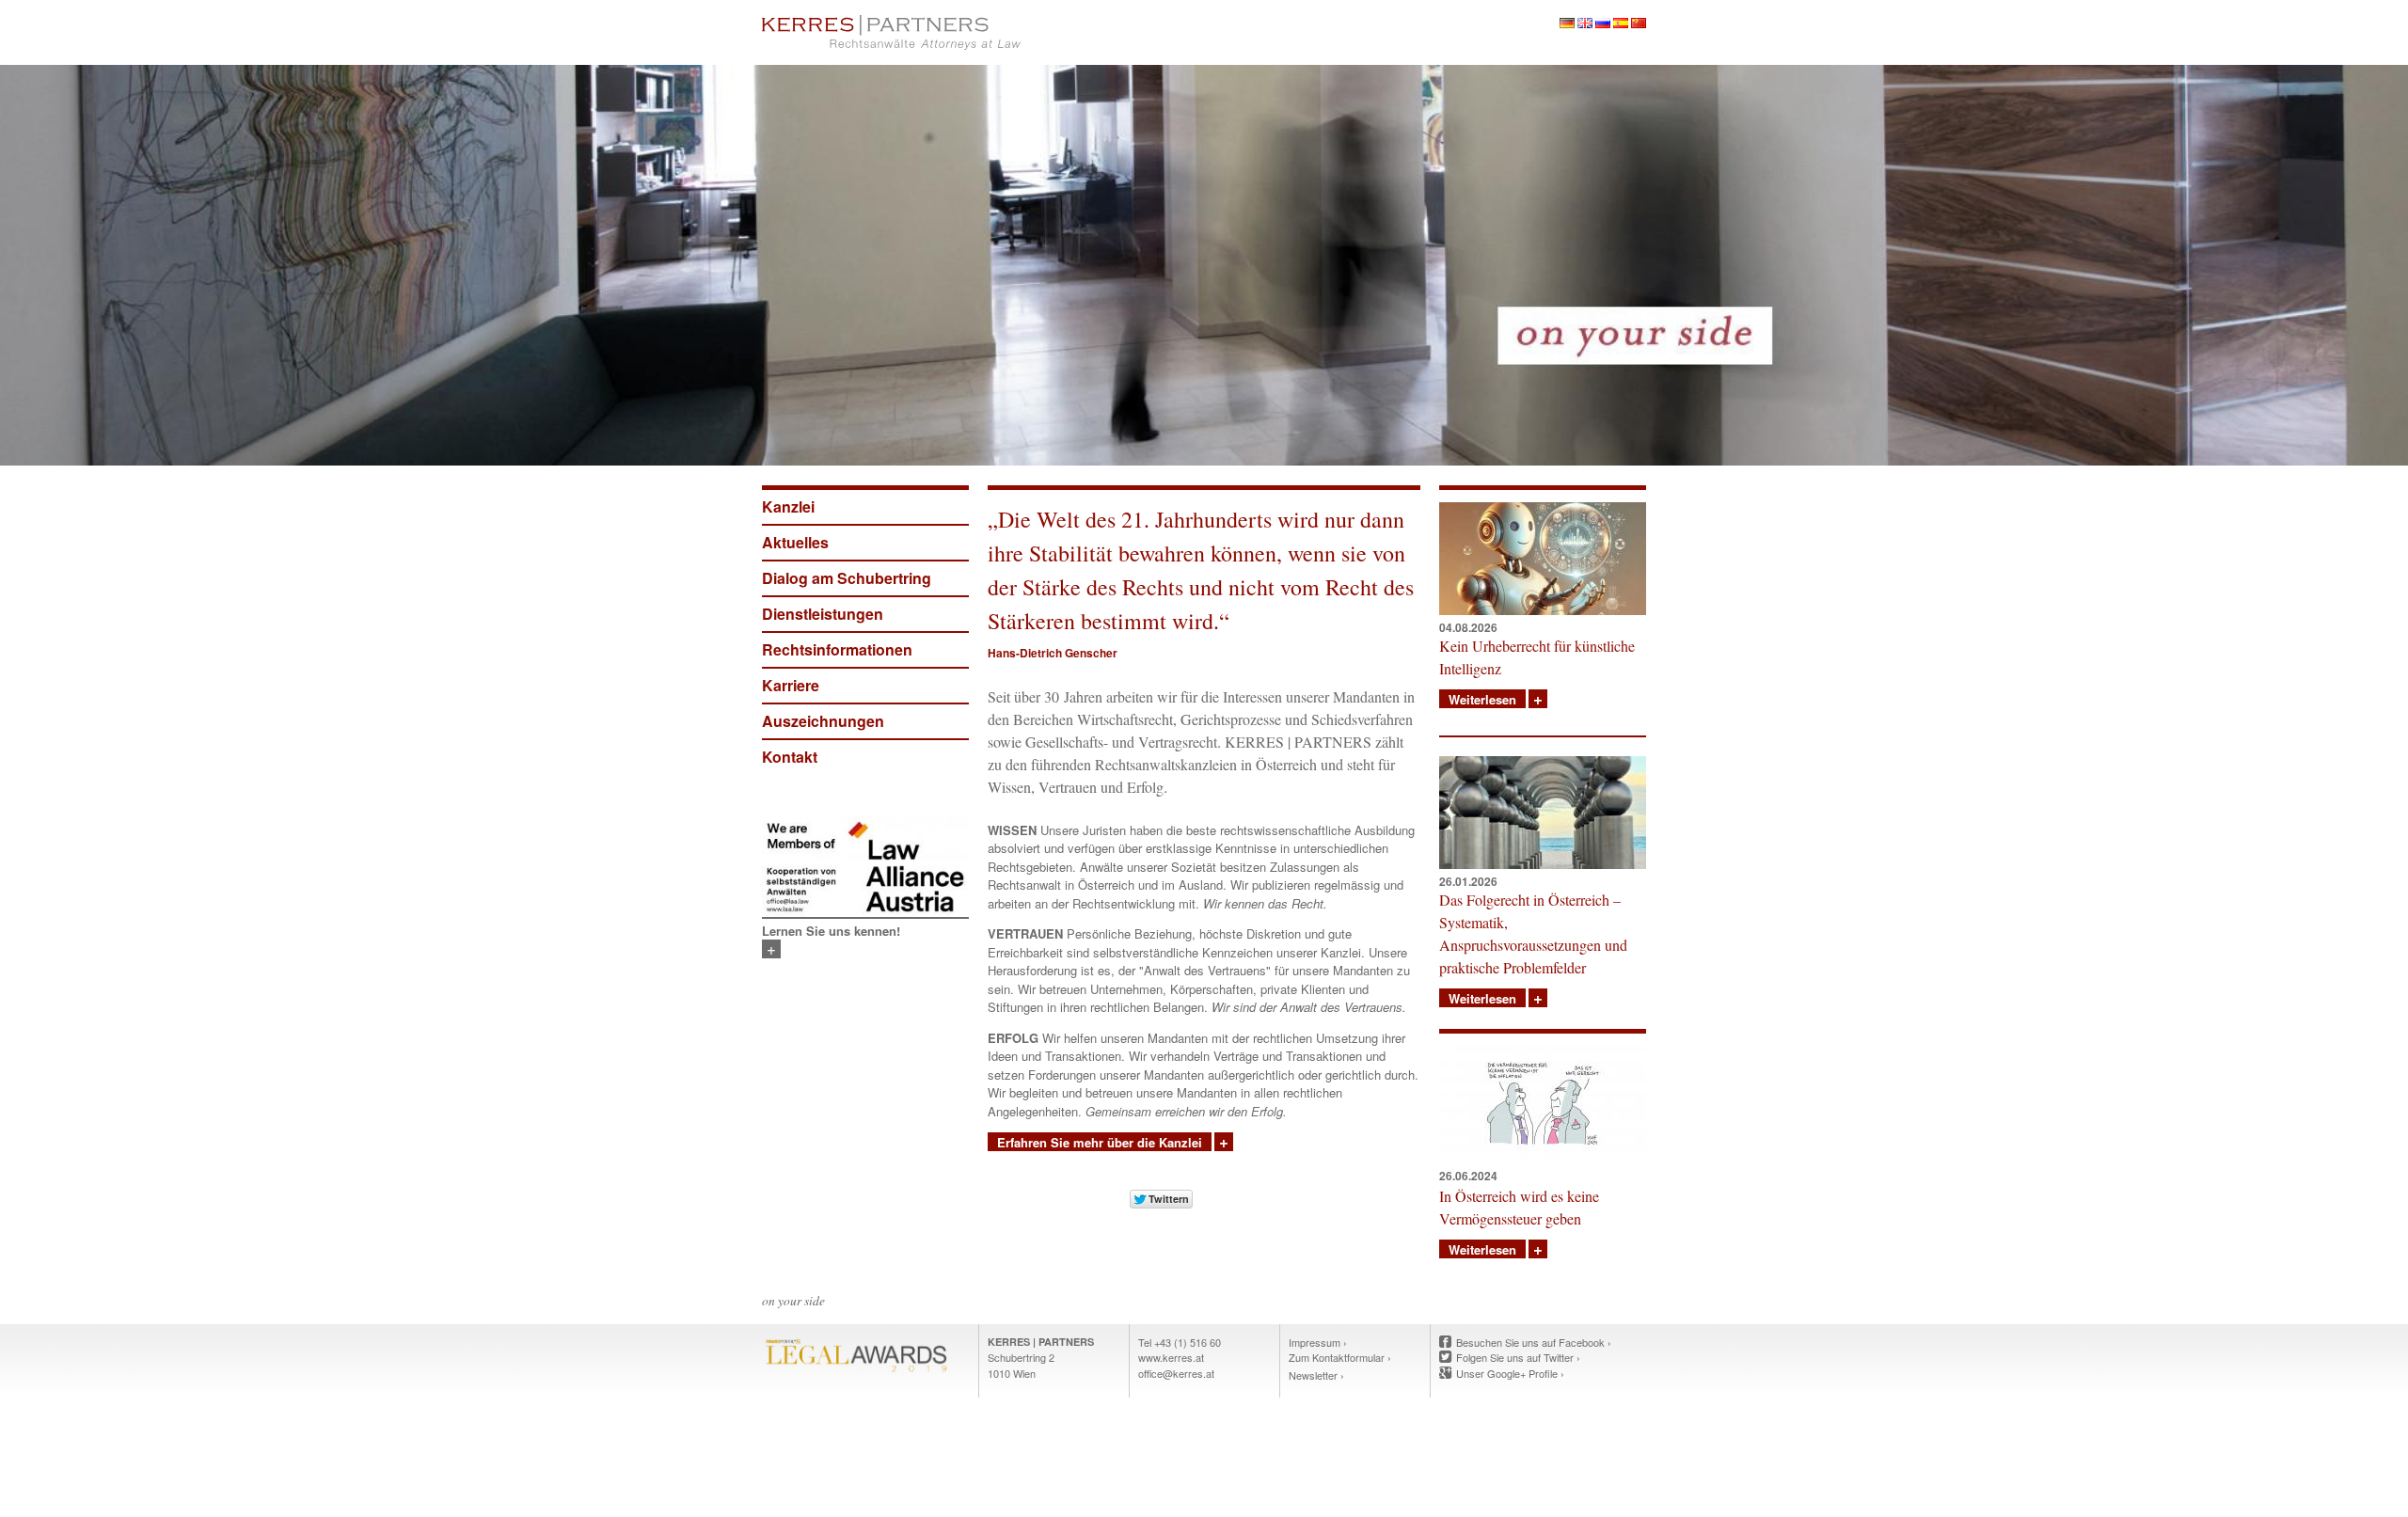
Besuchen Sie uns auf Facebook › (1534, 1342)
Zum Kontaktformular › (1340, 1357)
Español (1621, 23)
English (1585, 23)
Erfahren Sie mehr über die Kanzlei (1100, 1142)
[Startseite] (978, 32)
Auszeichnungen (823, 721)
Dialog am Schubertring (847, 578)
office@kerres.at (1176, 1373)
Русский (1603, 23)
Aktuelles (795, 542)
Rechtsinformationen (837, 649)
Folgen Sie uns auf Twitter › (1518, 1357)
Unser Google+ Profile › (1510, 1373)
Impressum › (1318, 1342)
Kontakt (790, 757)
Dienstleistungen (823, 614)
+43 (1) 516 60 (1188, 1342)
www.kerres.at (1171, 1357)
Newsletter (1313, 1375)
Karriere (791, 685)
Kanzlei (788, 506)
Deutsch (1567, 23)
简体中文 (1639, 23)
